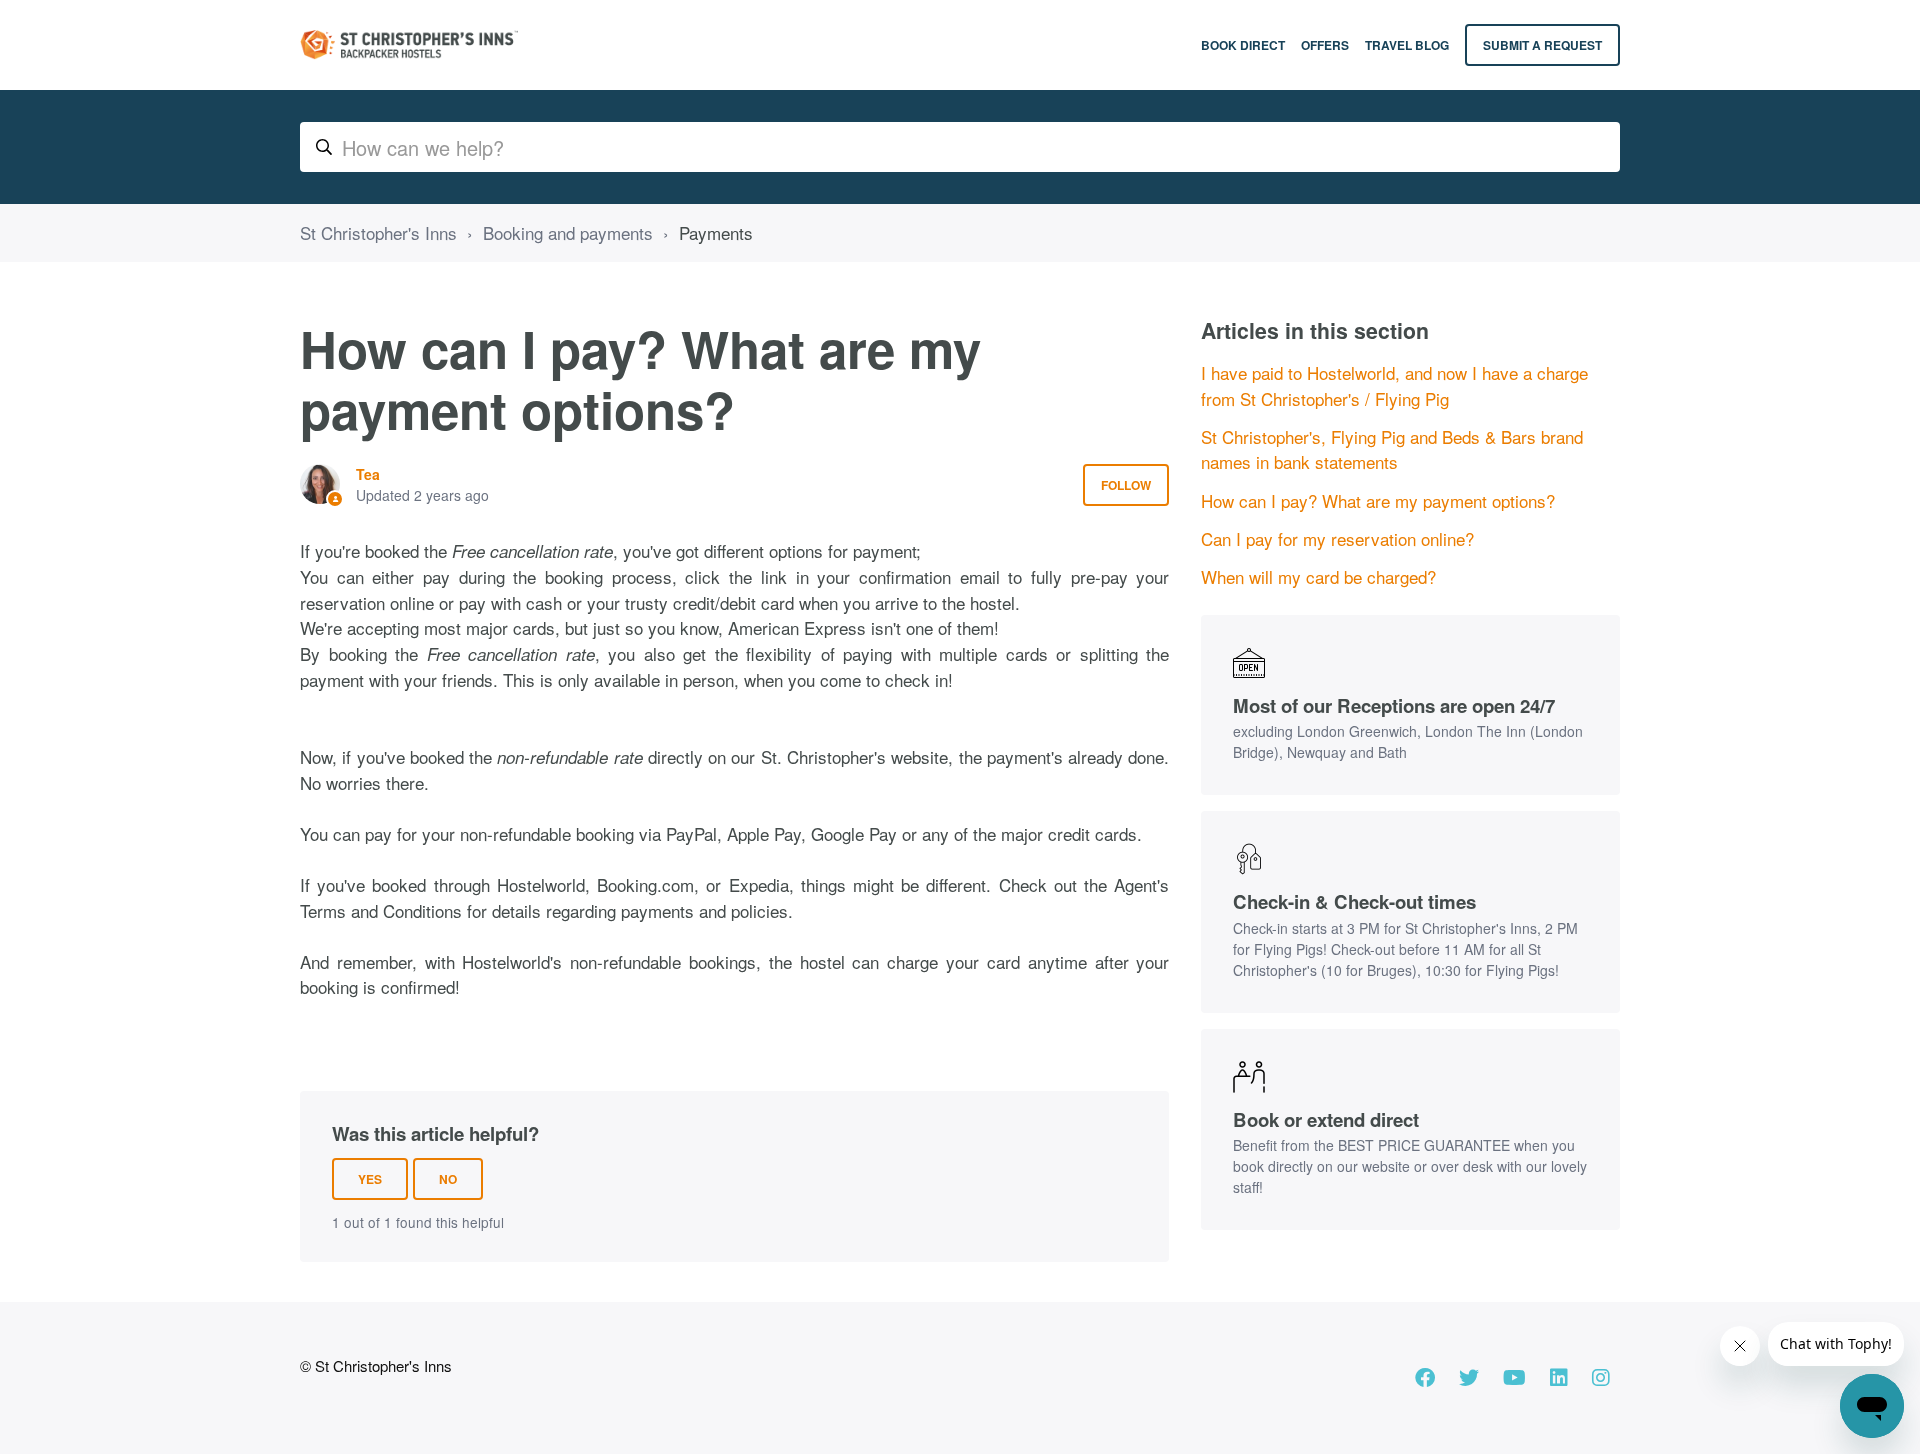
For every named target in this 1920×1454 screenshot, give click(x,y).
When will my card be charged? (1318, 576)
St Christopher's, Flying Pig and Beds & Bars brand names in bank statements (1392, 449)
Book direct (1243, 45)
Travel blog (1407, 45)
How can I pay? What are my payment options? (1378, 500)
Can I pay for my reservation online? (1337, 538)
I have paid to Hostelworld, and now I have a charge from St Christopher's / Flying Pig (1394, 385)
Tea (368, 474)
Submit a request (1542, 45)
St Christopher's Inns (378, 232)
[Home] (409, 45)
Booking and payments (568, 232)
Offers (1325, 45)
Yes (370, 1179)
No (448, 1179)
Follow (1126, 485)
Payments (716, 232)
